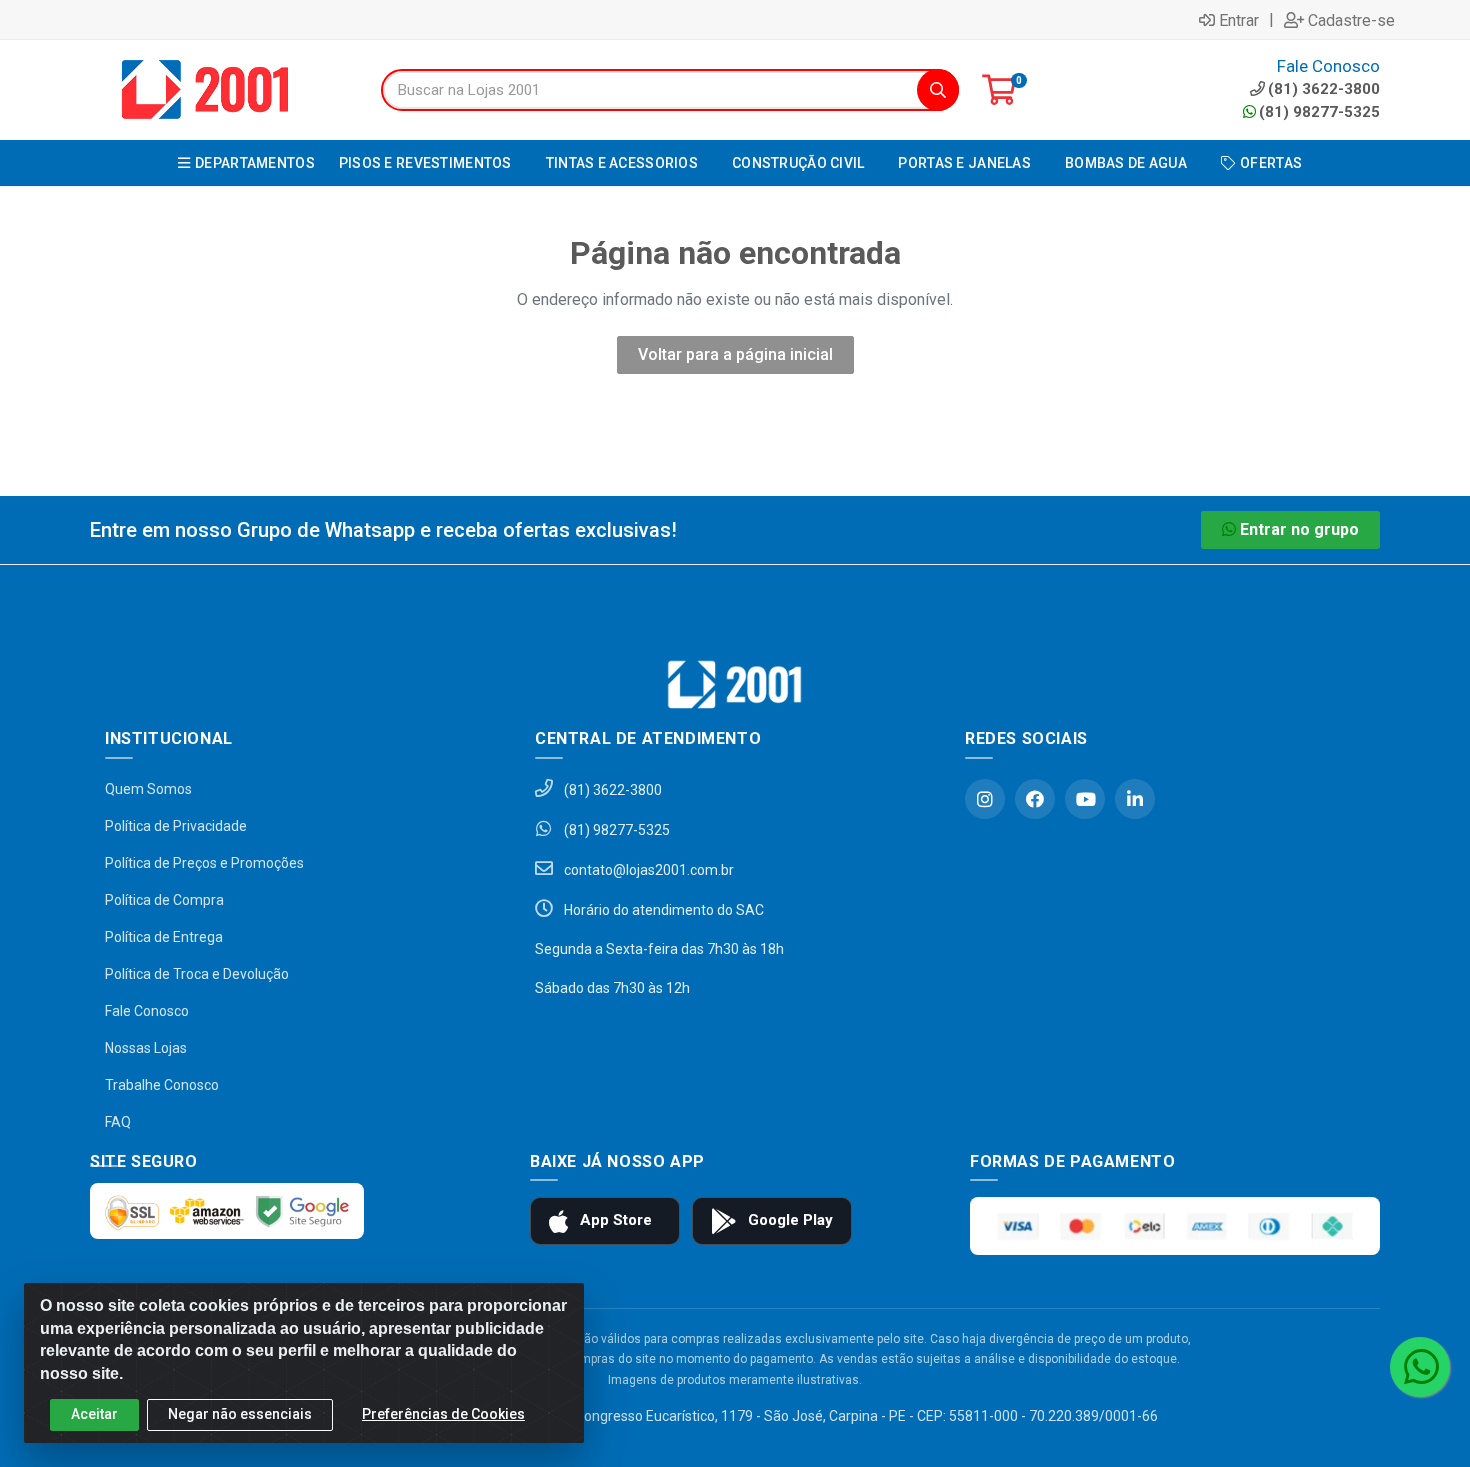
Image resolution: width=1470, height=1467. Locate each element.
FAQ (118, 1122)
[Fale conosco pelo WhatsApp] (1420, 1367)
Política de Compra (164, 900)
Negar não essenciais (240, 1414)
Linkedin (1135, 799)
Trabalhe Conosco (162, 1085)
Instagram (985, 799)
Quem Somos (148, 789)
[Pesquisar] (938, 90)
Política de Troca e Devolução (197, 974)
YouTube (1085, 799)
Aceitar (94, 1414)
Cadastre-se (1351, 20)
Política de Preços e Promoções (204, 863)
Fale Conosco (147, 1011)
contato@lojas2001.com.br (647, 870)
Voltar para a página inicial (735, 354)
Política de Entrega (164, 937)
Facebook (1035, 799)
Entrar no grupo (1299, 529)
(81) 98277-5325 (1319, 112)
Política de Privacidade (176, 826)
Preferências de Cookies (443, 1414)
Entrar (1239, 20)
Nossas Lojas (146, 1048)
